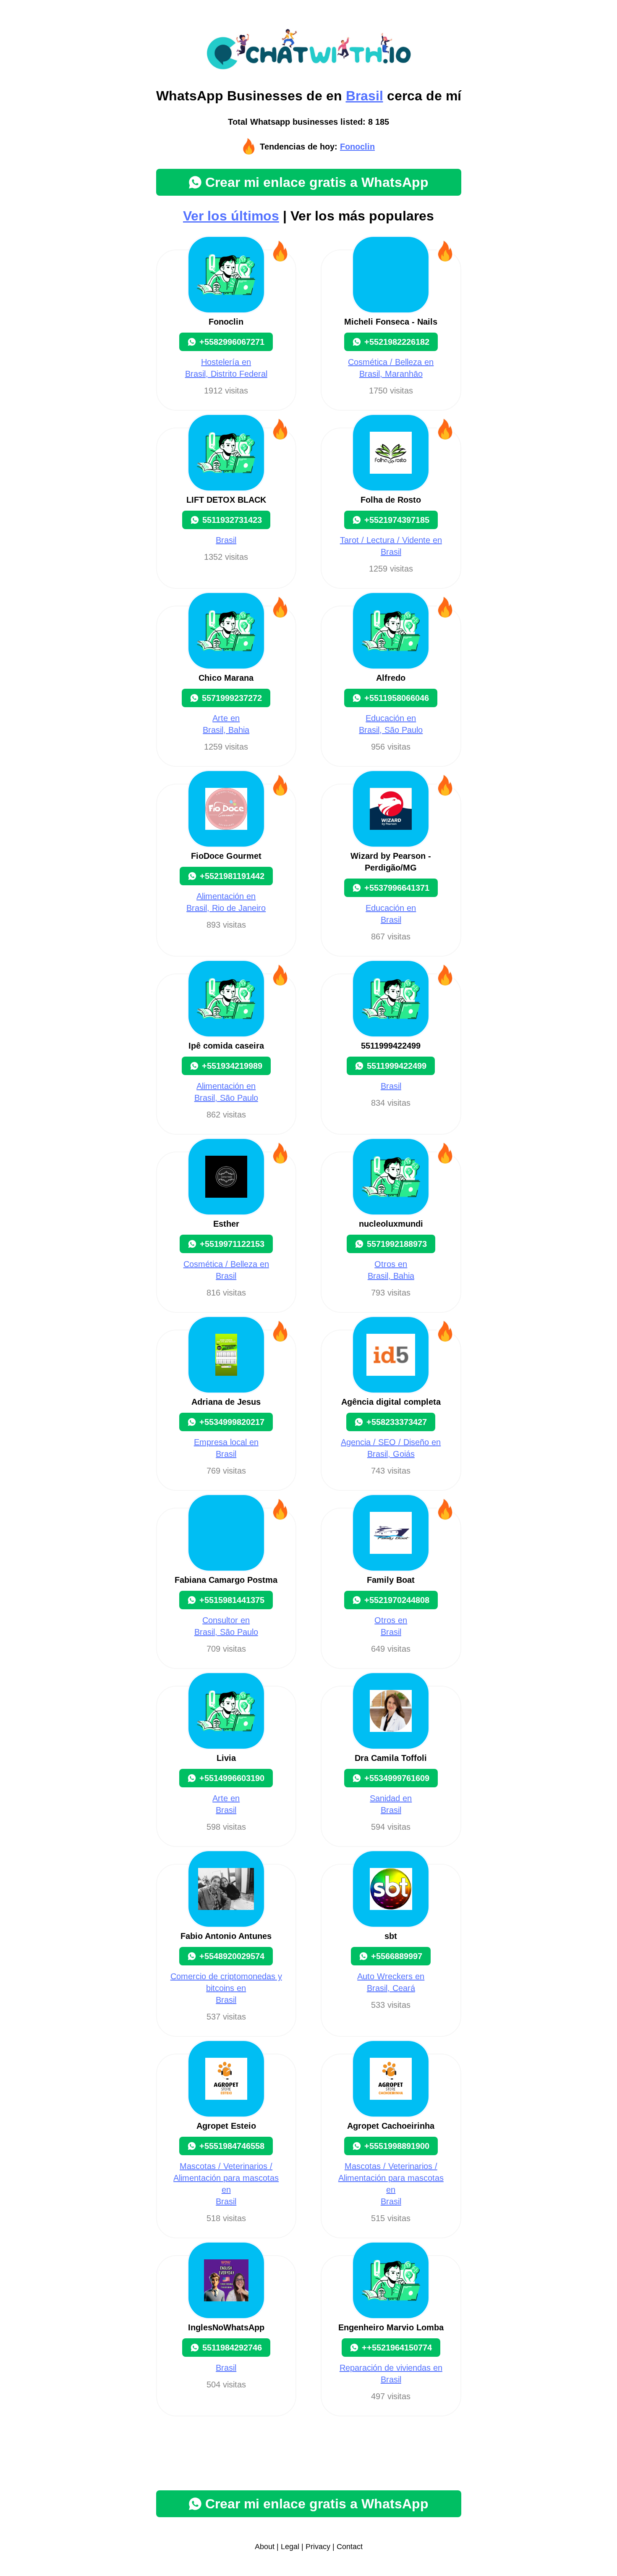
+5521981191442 (232, 876)
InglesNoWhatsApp (226, 2327)
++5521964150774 (397, 2348)
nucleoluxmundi (391, 1224)
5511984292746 (232, 2348)
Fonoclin (357, 147)
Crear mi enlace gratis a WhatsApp (317, 182)
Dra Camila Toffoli (391, 1758)
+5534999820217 (232, 1422)
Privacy (318, 2547)
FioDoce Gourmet (226, 856)
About (265, 2547)
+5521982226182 (397, 342)
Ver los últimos (231, 216)
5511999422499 (391, 1046)
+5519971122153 (232, 1244)
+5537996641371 (397, 888)
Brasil (365, 96)
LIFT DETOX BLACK (226, 500)
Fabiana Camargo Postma (226, 1580)
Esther (226, 1224)
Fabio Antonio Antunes (226, 1936)
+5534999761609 (397, 1778)
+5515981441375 (232, 1600)
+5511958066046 (397, 698)
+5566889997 (397, 1956)
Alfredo (391, 678)
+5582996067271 (232, 342)
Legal (290, 2547)
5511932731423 (232, 520)
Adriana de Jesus (226, 1402)
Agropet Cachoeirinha (391, 2126)
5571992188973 (397, 1244)
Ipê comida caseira (226, 1046)
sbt (391, 1936)
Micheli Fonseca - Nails (391, 322)
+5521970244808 (397, 1600)
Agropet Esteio (226, 2126)
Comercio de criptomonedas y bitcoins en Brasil (226, 1988)
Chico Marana (226, 678)
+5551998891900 (397, 2146)
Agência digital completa (391, 1402)
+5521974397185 (397, 520)
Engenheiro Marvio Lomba (391, 2327)
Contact (350, 2547)
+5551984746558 (232, 2146)
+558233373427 (397, 1422)
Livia (226, 1758)
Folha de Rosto (391, 500)
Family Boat (391, 1580)
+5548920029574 (232, 1956)
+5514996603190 (232, 1778)
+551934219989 (232, 1066)
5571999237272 (232, 698)
